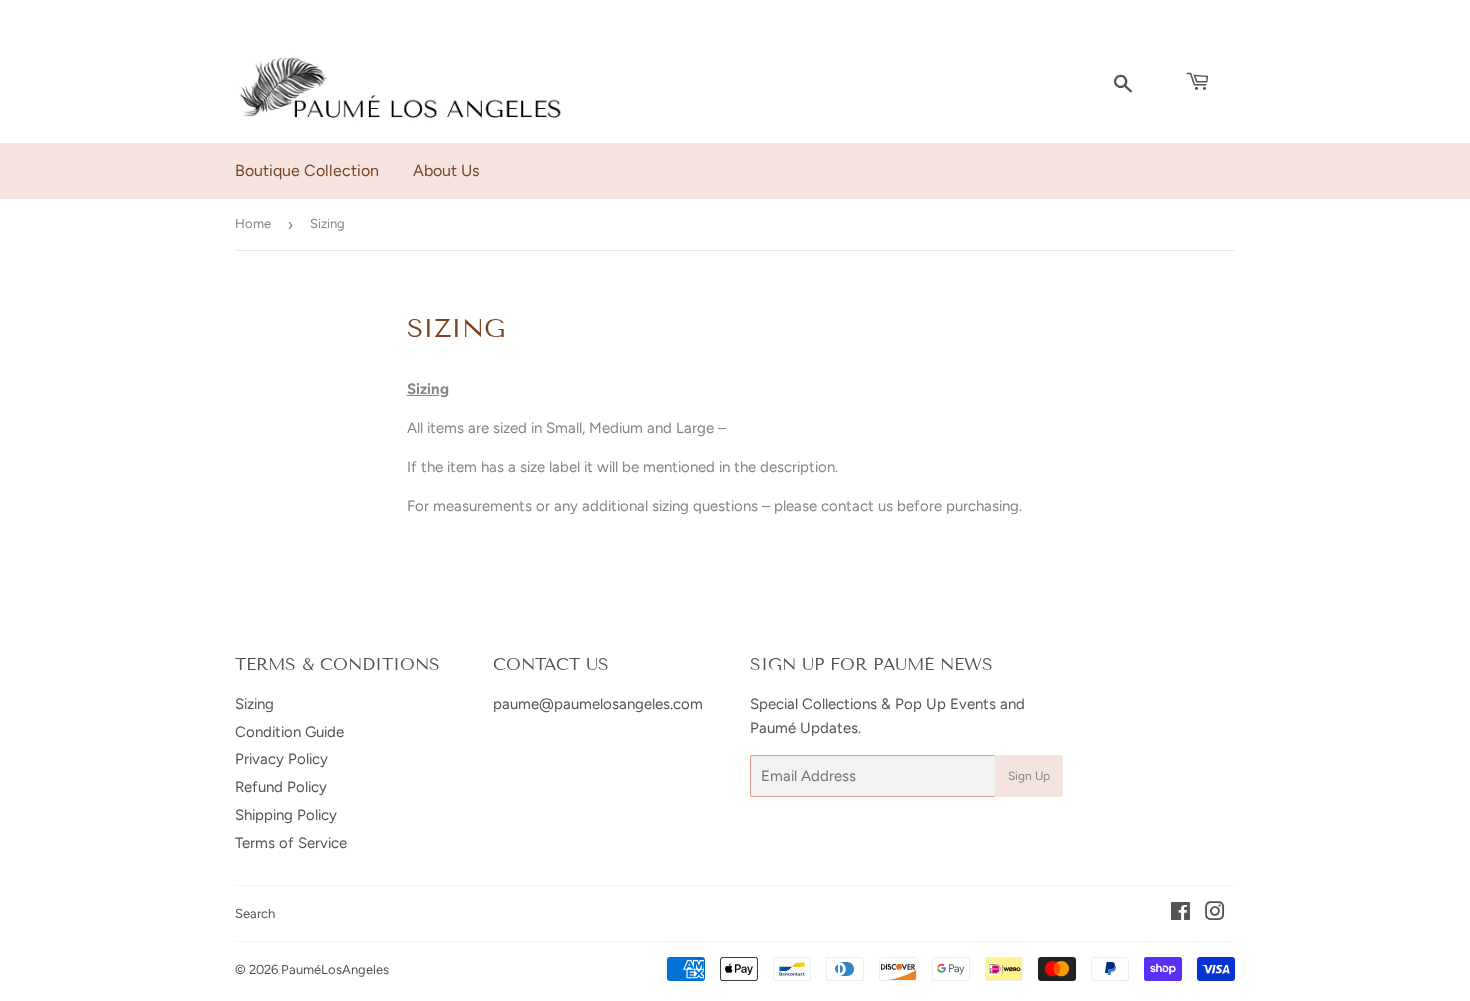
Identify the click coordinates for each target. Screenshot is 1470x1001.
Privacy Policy (281, 759)
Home (253, 223)
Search (255, 913)
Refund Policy (281, 787)
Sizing (254, 704)
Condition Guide (289, 732)
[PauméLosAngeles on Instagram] (1215, 914)
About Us (446, 170)
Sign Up (1029, 776)
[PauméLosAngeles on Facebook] (1180, 914)
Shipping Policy (286, 815)
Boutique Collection (307, 170)
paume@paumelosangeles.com (598, 704)
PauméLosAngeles (335, 969)
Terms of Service (291, 843)
